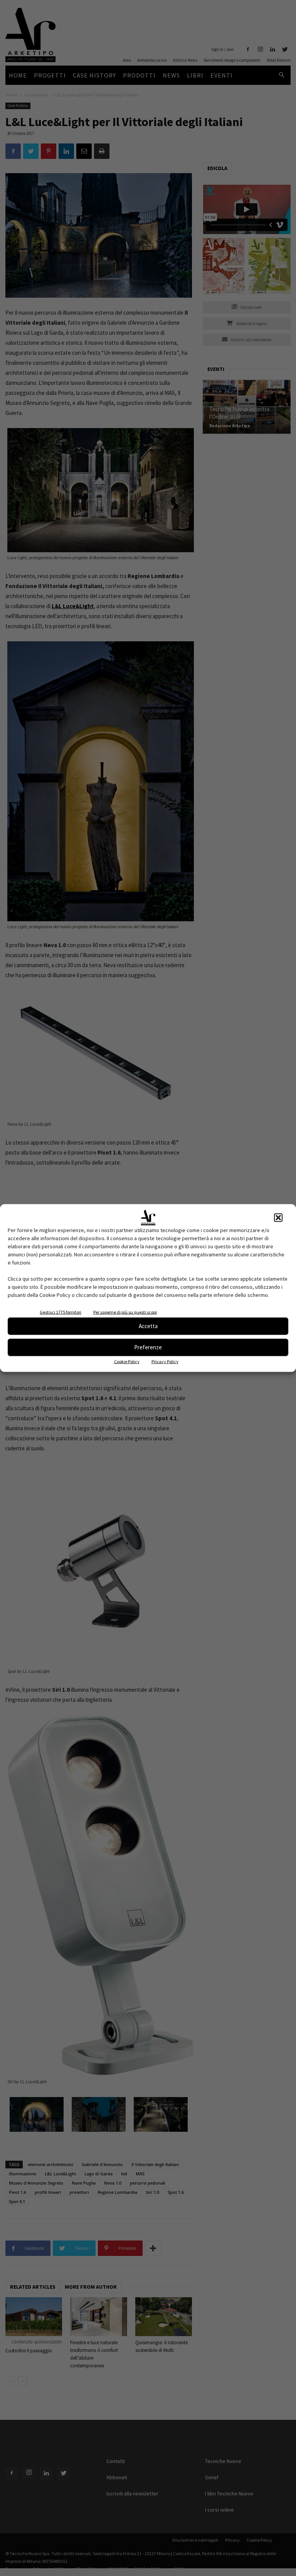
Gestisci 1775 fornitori (61, 1312)
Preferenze (148, 1347)
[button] (278, 1217)
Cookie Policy (127, 1361)
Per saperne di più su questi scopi (125, 1312)
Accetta (148, 1326)
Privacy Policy (165, 1361)
